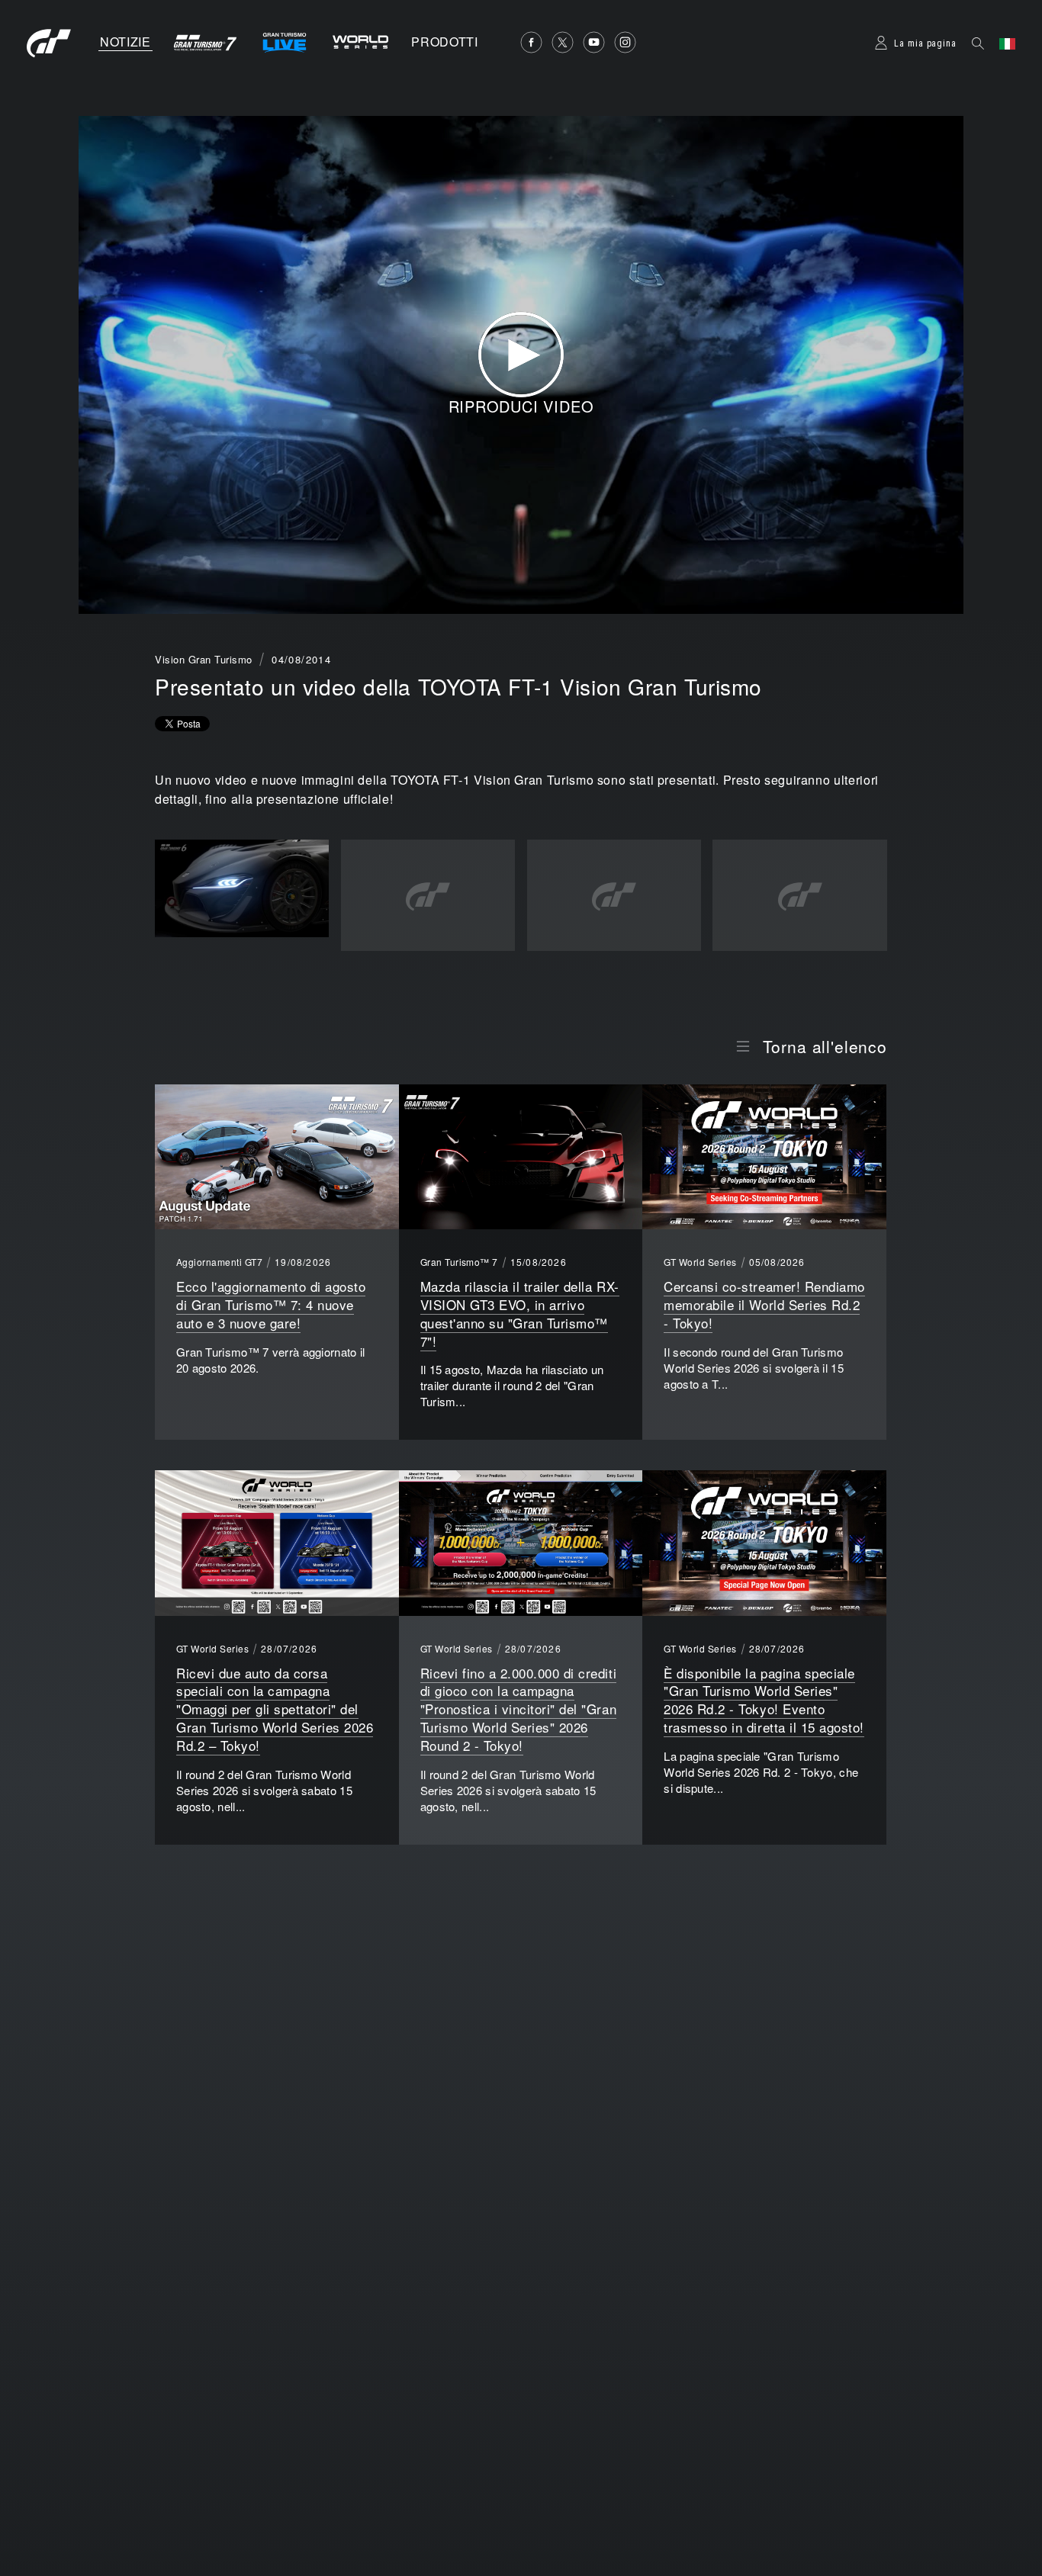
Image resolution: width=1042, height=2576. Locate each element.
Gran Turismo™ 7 (459, 1262)
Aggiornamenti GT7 (219, 1262)
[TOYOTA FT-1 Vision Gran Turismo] (242, 889)
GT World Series (700, 1262)
